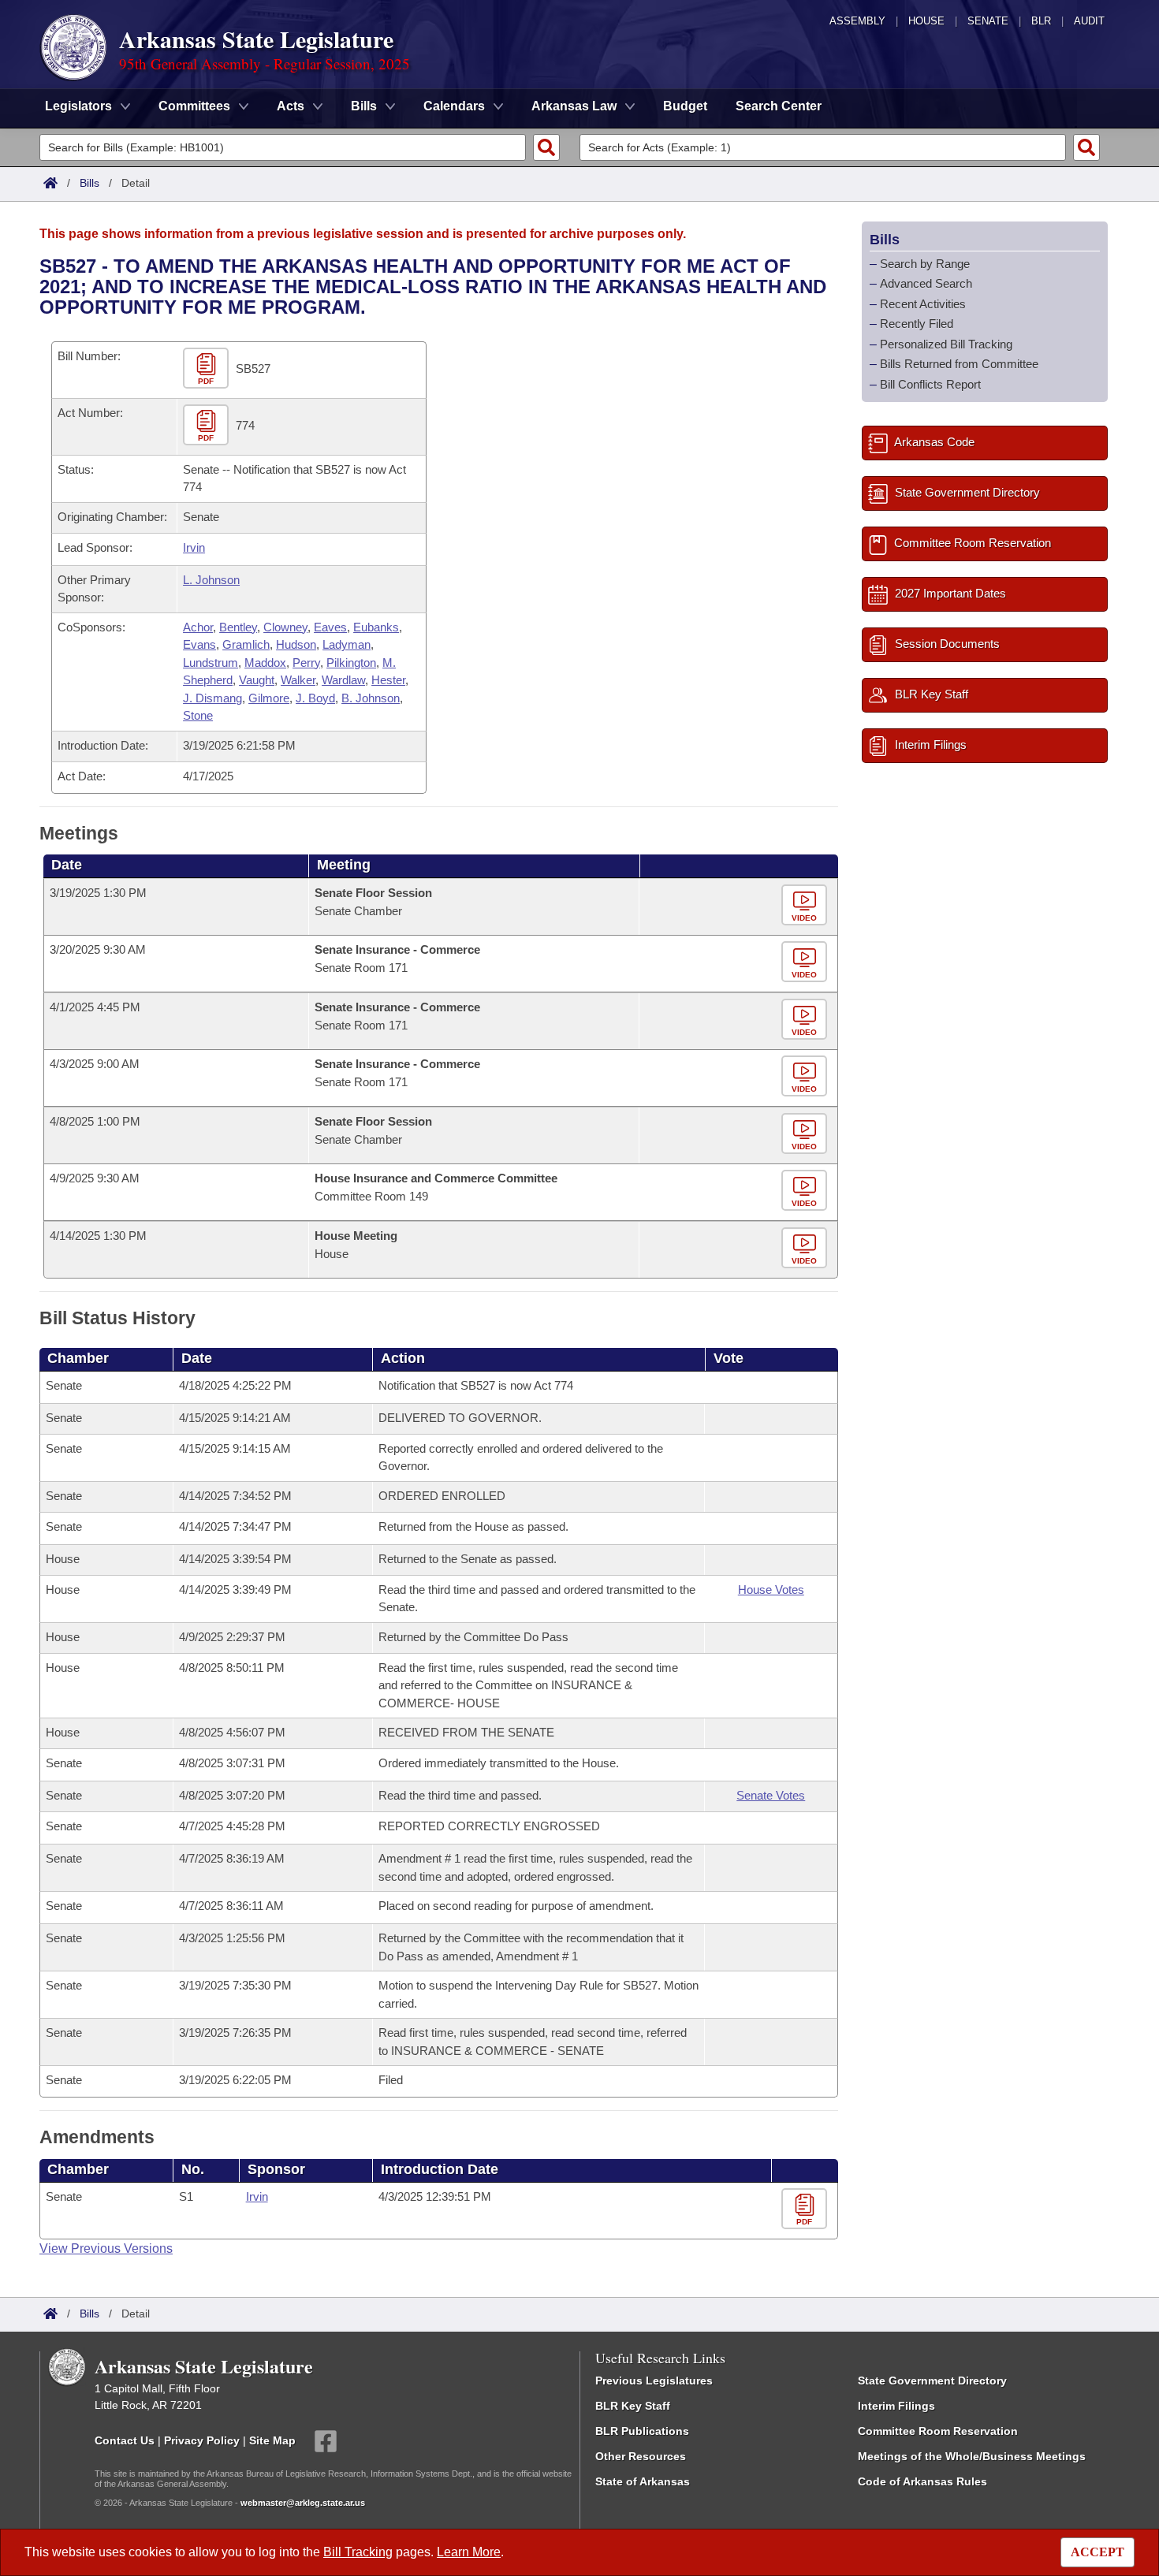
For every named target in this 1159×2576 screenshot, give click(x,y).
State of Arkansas (643, 2481)
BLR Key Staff (633, 2406)
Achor (198, 627)
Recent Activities (923, 304)
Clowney (285, 627)
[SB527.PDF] (208, 369)
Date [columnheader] (67, 865)
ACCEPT (1098, 2552)
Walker (298, 680)
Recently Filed (917, 324)
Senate (988, 21)
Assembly (857, 21)
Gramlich (246, 644)
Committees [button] (194, 106)
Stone (198, 715)
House (926, 21)
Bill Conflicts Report (930, 384)
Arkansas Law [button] (574, 106)
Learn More (469, 2552)
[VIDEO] (806, 906)
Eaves (330, 627)
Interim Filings (896, 2406)
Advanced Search (926, 283)
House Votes (771, 1590)
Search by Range (925, 264)
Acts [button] (291, 106)
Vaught (257, 680)
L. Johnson (211, 580)
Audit (1089, 21)
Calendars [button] (454, 106)
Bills (89, 183)
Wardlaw (343, 680)
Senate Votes (771, 1795)
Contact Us (125, 2440)
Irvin (194, 547)
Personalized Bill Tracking (946, 344)
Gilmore (269, 698)
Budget (685, 106)
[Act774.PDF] (208, 425)
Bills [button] (364, 106)
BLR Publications (642, 2431)
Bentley (238, 627)
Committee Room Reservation (938, 2431)
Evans (199, 644)
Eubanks (376, 627)
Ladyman (347, 644)
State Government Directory (932, 2381)
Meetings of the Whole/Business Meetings (972, 2456)
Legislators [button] (78, 106)
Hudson (296, 644)
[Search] (546, 147)
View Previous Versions (106, 2248)
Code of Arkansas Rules (922, 2481)
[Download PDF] (806, 2209)
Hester (388, 680)
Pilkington (351, 663)
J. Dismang (212, 698)
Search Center (779, 106)
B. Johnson (371, 698)
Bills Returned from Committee (959, 364)
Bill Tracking (358, 2552)
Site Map (272, 2440)
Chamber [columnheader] (78, 1358)
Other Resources (641, 2456)
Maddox (265, 663)
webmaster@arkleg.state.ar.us (303, 2503)
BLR (1041, 21)
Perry (306, 663)
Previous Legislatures (654, 2381)
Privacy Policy (202, 2440)
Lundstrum (211, 663)
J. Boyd (315, 698)
